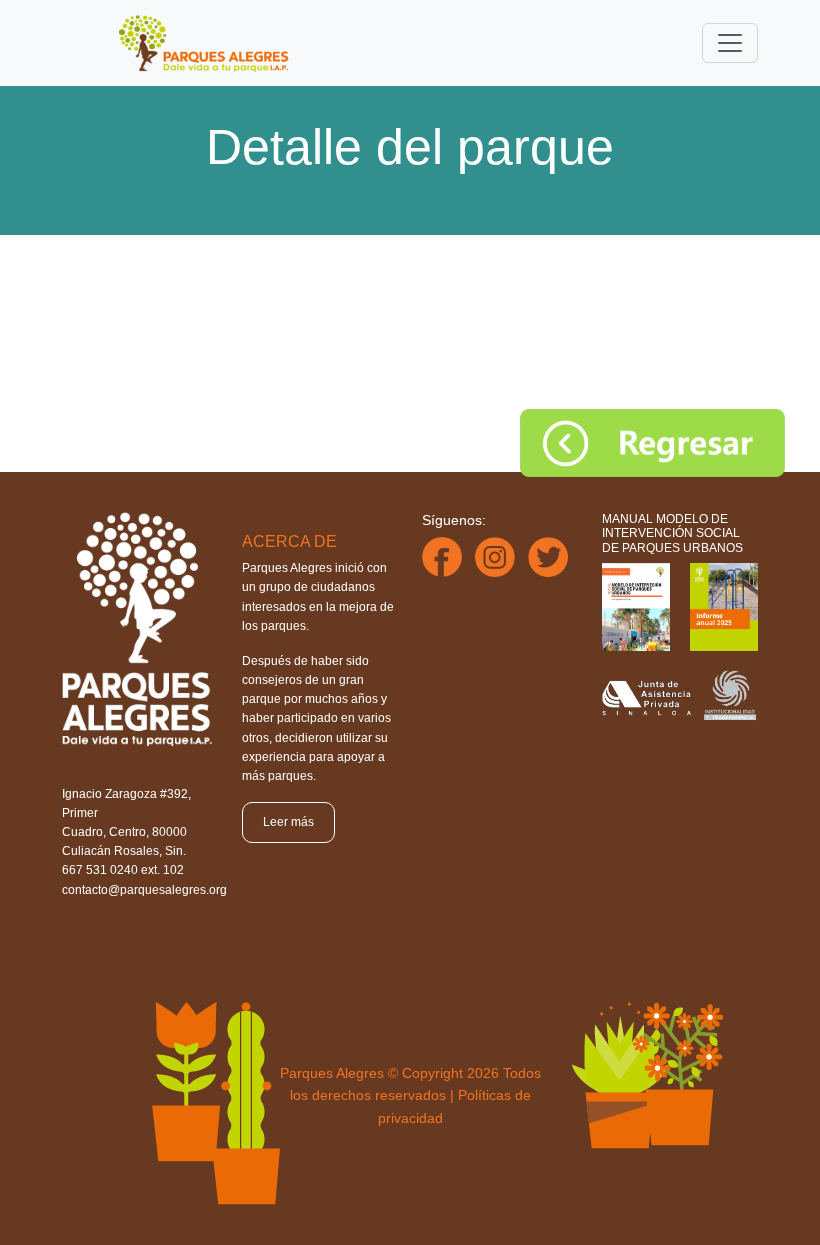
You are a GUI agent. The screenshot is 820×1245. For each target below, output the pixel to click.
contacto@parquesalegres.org (144, 890)
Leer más (288, 822)
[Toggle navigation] (730, 43)
